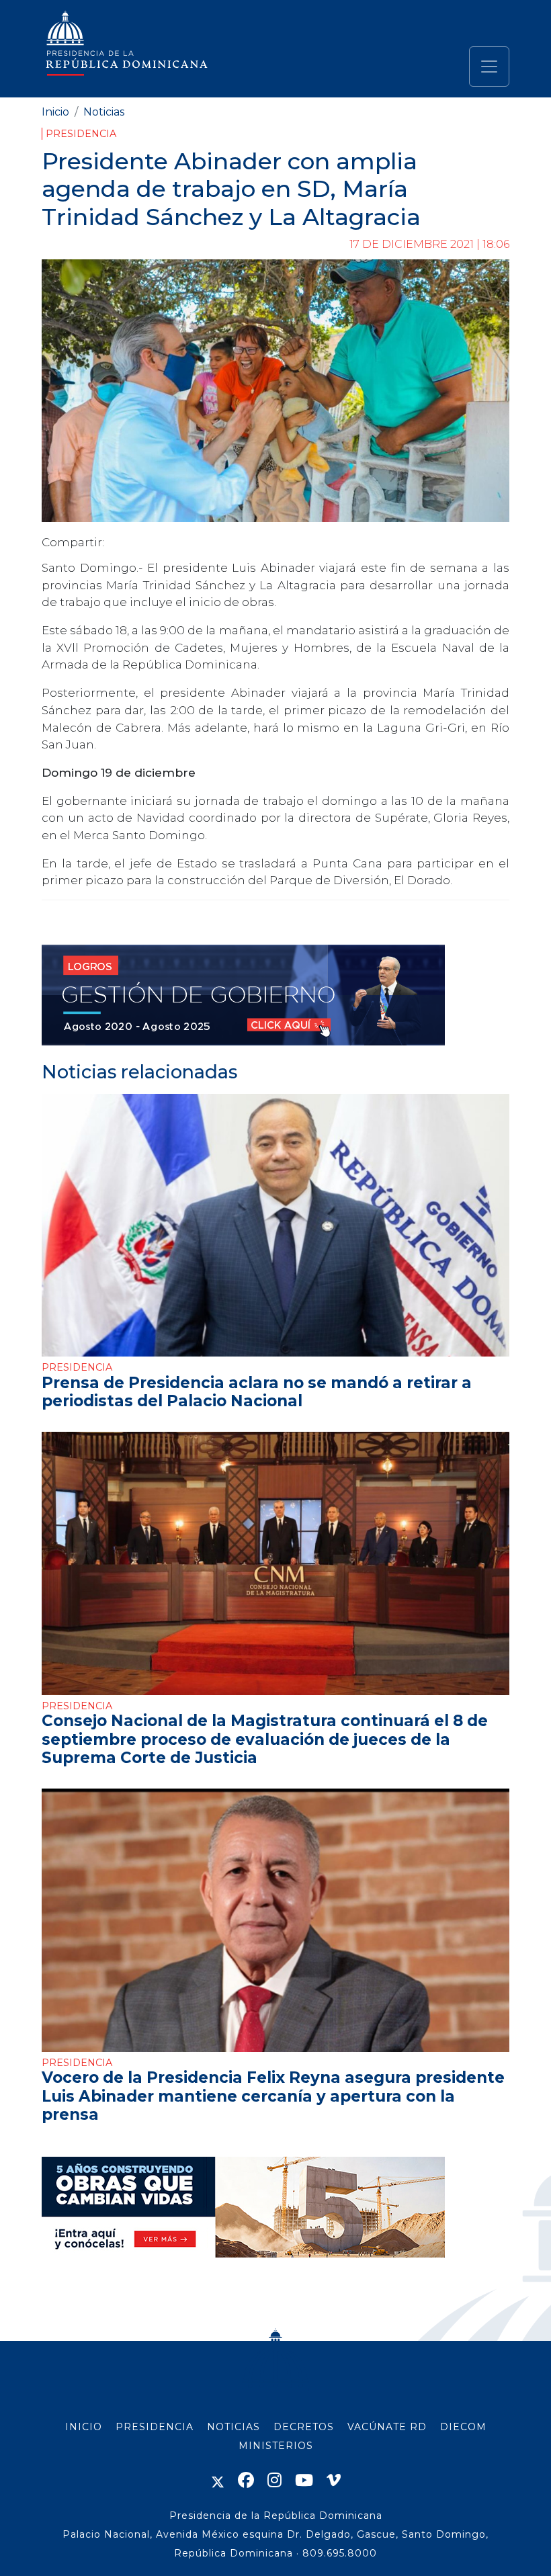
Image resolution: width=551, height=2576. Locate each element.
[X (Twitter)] (218, 2480)
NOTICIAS (234, 2427)
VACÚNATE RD (387, 2427)
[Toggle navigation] (489, 67)
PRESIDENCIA (155, 2427)
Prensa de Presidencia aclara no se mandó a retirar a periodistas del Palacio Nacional (257, 1392)
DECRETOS (304, 2427)
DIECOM (463, 2427)
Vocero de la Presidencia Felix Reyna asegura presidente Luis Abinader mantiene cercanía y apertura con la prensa (273, 2096)
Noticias (104, 112)
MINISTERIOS (276, 2446)
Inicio (55, 112)
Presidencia (81, 134)
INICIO (84, 2427)
